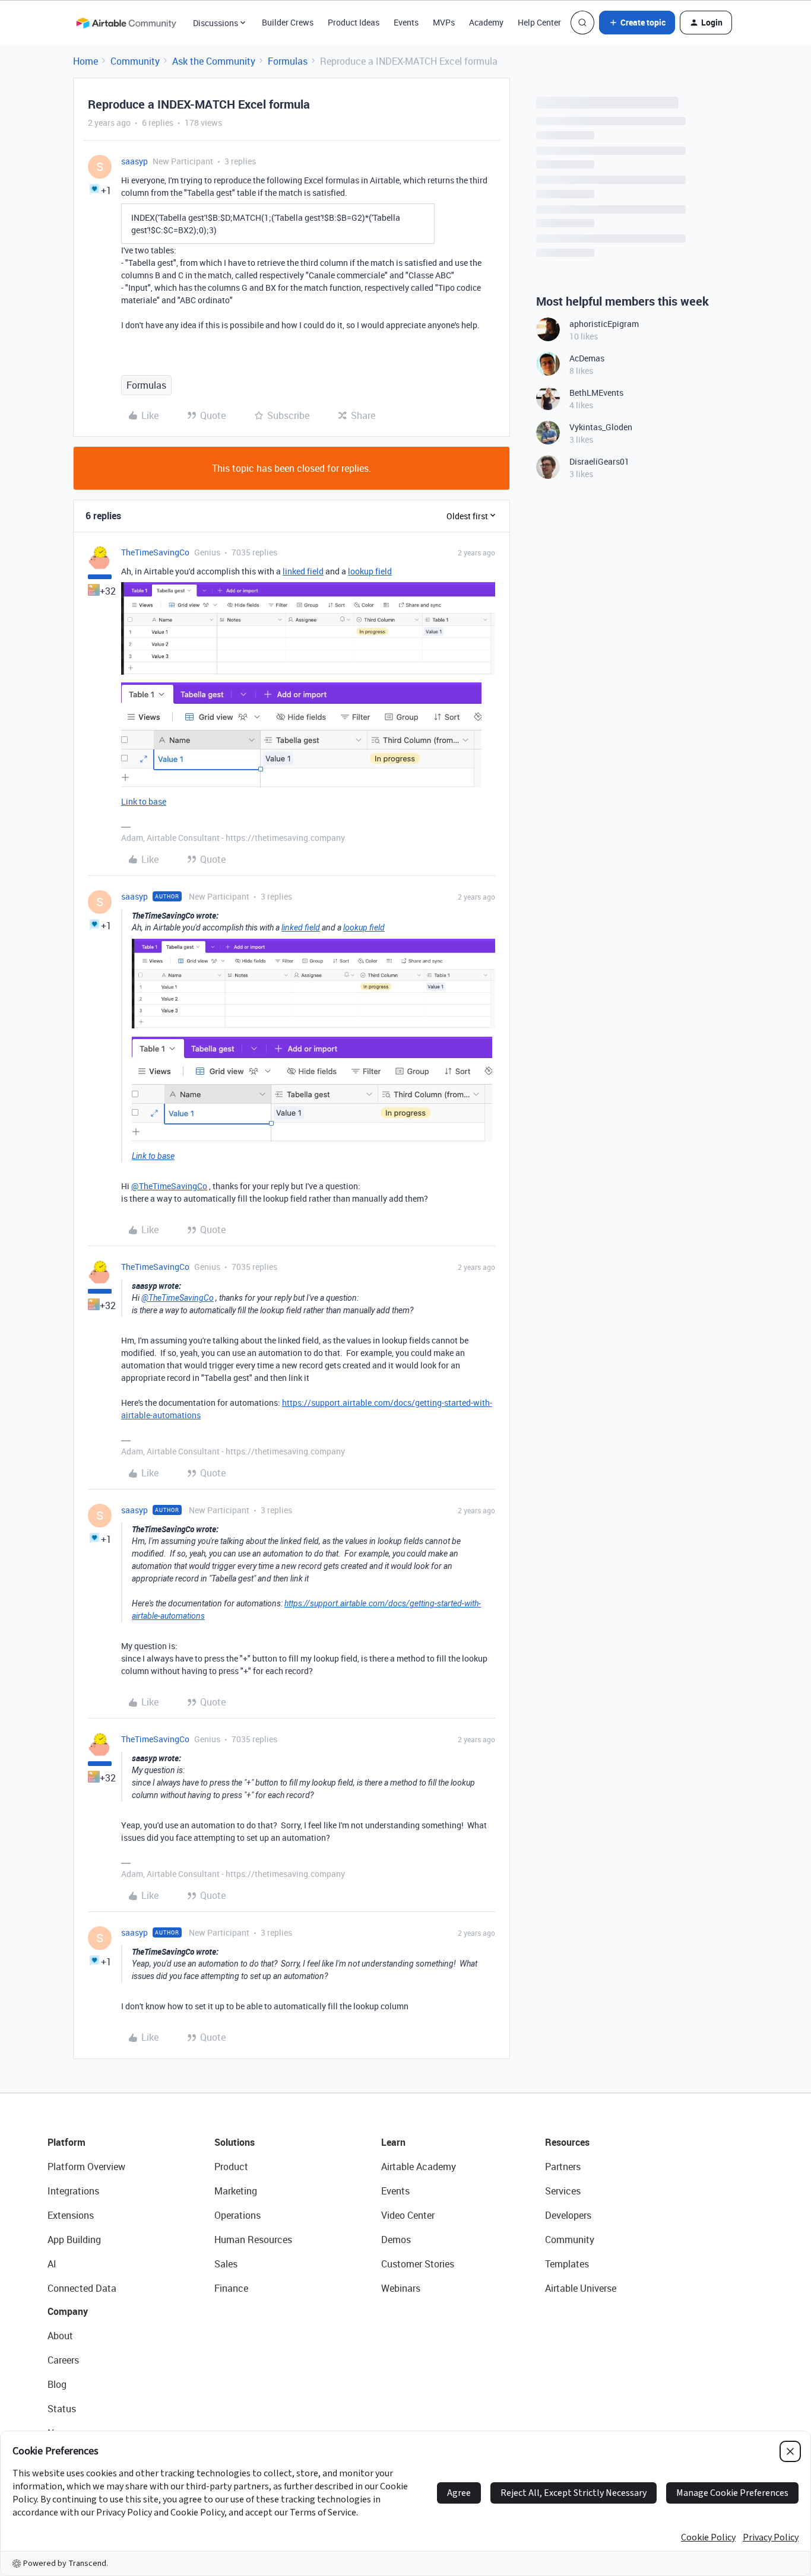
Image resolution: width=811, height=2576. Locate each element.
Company (68, 2311)
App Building (74, 2240)
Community (135, 61)
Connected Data (82, 2288)
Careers (63, 2360)
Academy (486, 22)
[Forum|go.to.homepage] (126, 23)
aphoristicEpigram (604, 324)
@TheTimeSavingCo (169, 1186)
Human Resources (253, 2240)
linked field (303, 571)
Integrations (73, 2191)
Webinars (401, 2288)
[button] (637, 23)
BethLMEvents (596, 393)
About (60, 2336)
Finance (231, 2288)
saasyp (134, 161)
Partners (563, 2167)
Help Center (539, 22)
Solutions (235, 2142)
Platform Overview (86, 2167)
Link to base (144, 801)
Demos (396, 2240)
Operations (237, 2215)
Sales (226, 2264)
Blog (57, 2384)
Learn (393, 2142)
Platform (66, 2142)
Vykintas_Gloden (601, 427)
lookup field (370, 571)
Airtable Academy (419, 2167)
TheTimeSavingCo (155, 552)
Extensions (71, 2215)
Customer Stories (418, 2264)
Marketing (236, 2191)
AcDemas (587, 358)
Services (563, 2191)
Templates (567, 2264)
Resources (567, 2142)
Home (85, 61)
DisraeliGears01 (599, 461)
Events (406, 22)
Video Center (408, 2215)
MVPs (444, 22)
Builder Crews (288, 22)
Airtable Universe (581, 2288)
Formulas (288, 61)
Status (62, 2409)
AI (52, 2264)
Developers (568, 2215)
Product (231, 2167)
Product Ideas (354, 22)
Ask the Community (214, 61)
